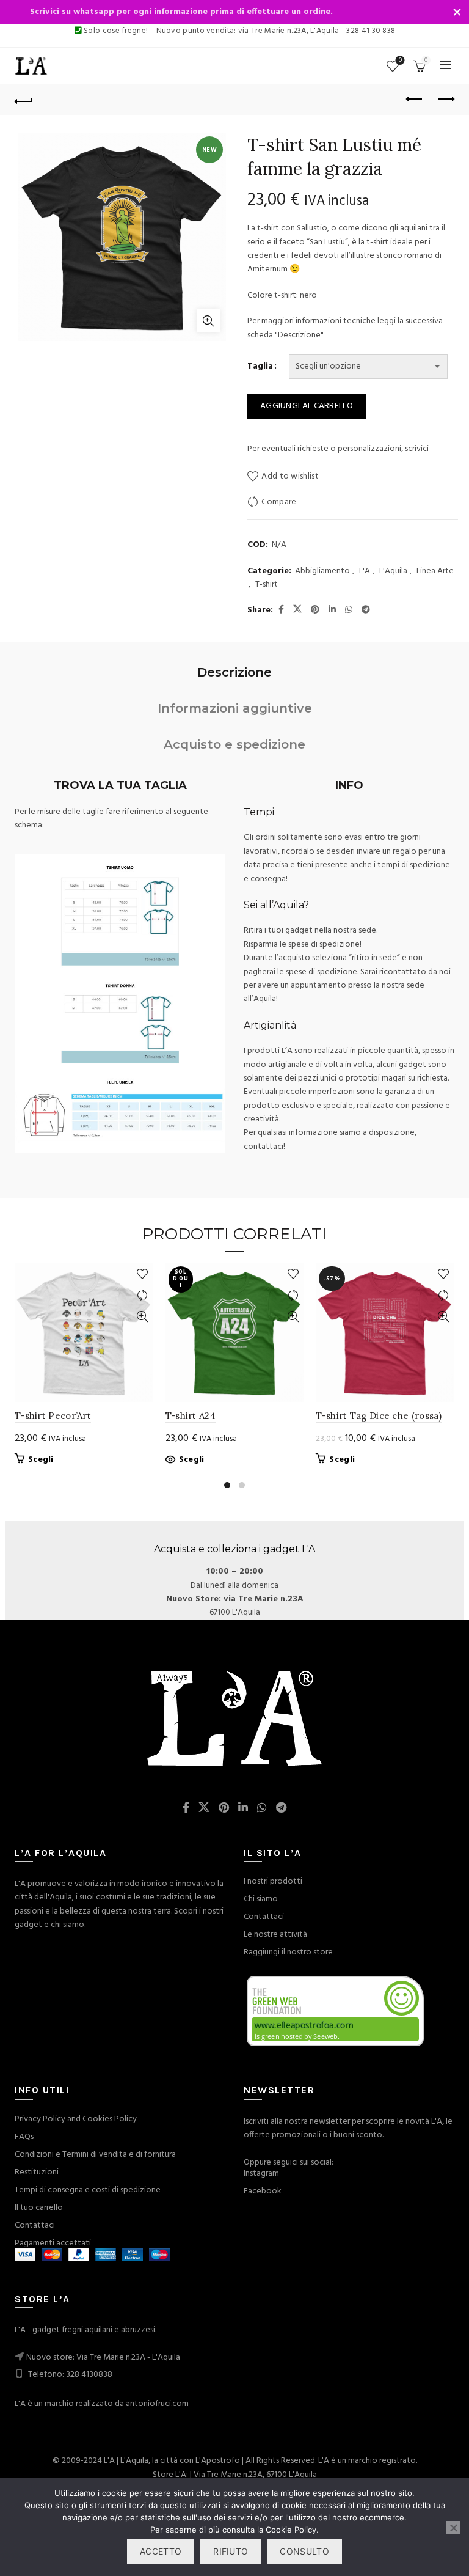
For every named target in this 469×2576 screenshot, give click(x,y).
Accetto (161, 2551)
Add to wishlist (290, 476)
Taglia (260, 367)
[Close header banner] (457, 12)
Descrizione (234, 672)
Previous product (415, 100)
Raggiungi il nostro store (288, 1952)
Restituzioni (37, 2172)
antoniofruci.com (157, 2404)
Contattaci (264, 1917)
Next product (445, 100)
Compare (279, 502)
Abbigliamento (322, 571)
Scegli (41, 1460)
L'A (365, 571)
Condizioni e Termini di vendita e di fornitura (95, 2155)
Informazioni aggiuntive (235, 708)
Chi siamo (261, 1899)
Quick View (143, 1317)
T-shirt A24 (191, 1416)
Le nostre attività (275, 1935)
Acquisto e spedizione (234, 744)
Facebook (263, 2191)
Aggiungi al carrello (307, 406)
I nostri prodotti (273, 1881)
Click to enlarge (208, 321)
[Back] (24, 100)
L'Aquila (393, 571)
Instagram (261, 2174)
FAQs (24, 2137)
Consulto (304, 2551)
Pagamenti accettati (53, 2243)
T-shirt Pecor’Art (53, 1416)
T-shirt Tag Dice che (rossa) (379, 1416)
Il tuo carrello (39, 2208)
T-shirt (267, 585)
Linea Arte (435, 571)
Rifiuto (231, 2551)
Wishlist (400, 61)
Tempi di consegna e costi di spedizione (88, 2190)
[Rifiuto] (453, 2528)
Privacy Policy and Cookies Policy (76, 2119)
